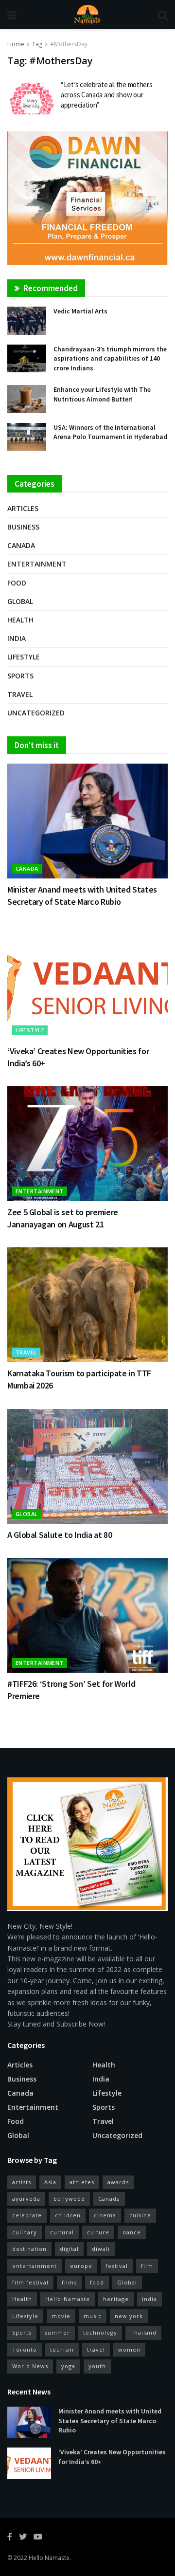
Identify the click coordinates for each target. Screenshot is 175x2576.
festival (117, 2266)
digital (69, 2249)
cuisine (140, 2215)
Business (23, 527)
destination (29, 2249)
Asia (50, 2182)
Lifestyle (24, 657)
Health (20, 620)
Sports (20, 676)
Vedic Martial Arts (80, 311)
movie (61, 2316)
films (69, 2282)
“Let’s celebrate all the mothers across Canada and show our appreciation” (106, 95)
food (97, 2282)
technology (100, 2332)
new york (129, 2316)
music (93, 2316)
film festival (30, 2282)
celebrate (27, 2215)
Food (17, 583)
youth (97, 2366)
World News (30, 2366)
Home (16, 44)
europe (81, 2266)
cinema (105, 2215)
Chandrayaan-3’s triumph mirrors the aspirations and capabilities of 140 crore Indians (110, 358)
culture (98, 2232)
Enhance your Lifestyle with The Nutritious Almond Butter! (102, 394)
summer (57, 2332)
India (17, 638)
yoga (68, 2366)
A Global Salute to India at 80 (60, 1535)
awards (118, 2182)
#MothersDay (69, 44)
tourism (62, 2349)
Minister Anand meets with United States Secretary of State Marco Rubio (110, 2421)
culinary (25, 2232)
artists (22, 2182)
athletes (82, 2182)
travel (96, 2349)
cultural (62, 2232)
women (129, 2349)
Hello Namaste (49, 2558)
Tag (37, 44)
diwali (101, 2249)
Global (20, 601)
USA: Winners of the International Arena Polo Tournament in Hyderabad (110, 432)
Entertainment (37, 564)
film (147, 2266)
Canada (21, 545)
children (68, 2215)
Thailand (143, 2332)
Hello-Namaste (68, 2299)
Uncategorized (36, 713)
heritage (116, 2299)
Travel (20, 694)
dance (132, 2232)
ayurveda (26, 2199)
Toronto (25, 2349)
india (149, 2299)
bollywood (69, 2199)
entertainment (35, 2266)
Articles (23, 508)
